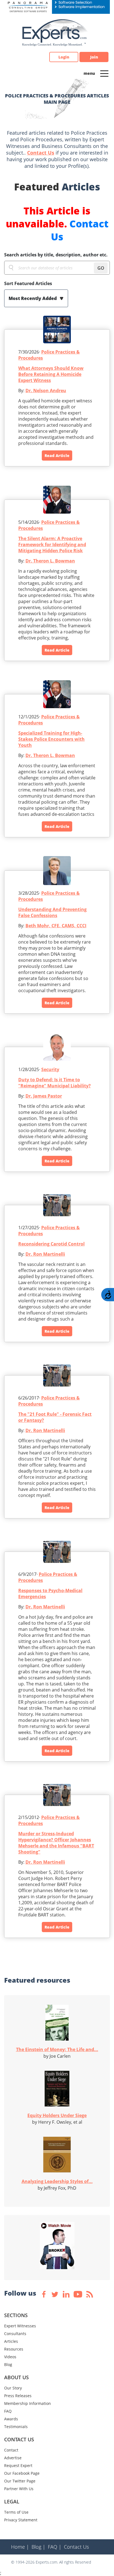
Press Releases (18, 2396)
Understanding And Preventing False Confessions (52, 912)
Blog (8, 2364)
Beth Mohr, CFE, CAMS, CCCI (56, 926)
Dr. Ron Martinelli (45, 1254)
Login (64, 57)
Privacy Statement (21, 2520)
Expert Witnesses (20, 2326)
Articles (11, 2341)
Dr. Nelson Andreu (46, 391)
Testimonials (16, 2427)
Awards (11, 2419)
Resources (14, 2349)
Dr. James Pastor (44, 1096)
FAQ (8, 2411)
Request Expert (18, 2465)
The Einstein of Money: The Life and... (57, 2049)
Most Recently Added (33, 298)
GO (101, 268)
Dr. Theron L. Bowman (50, 561)
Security (50, 1069)
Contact (11, 2450)
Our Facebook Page (22, 2473)
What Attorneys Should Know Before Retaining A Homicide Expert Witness (51, 374)
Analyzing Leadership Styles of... (57, 2181)
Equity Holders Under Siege (57, 2115)
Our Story (13, 2388)
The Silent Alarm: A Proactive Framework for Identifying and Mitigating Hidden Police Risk (52, 545)
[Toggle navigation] (104, 73)
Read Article (57, 456)
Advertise (13, 2458)
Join (94, 57)
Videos (10, 2357)
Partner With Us (19, 2489)
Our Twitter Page (20, 2481)
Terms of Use (16, 2512)
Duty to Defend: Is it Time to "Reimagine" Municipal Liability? (55, 1083)
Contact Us (41, 153)
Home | (20, 2547)
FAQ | (55, 2547)
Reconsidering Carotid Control (51, 1244)
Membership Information (28, 2403)
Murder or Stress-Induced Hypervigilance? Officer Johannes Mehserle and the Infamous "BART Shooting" (56, 1843)
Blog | (38, 2547)
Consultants (15, 2334)
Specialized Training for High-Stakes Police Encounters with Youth (51, 739)
